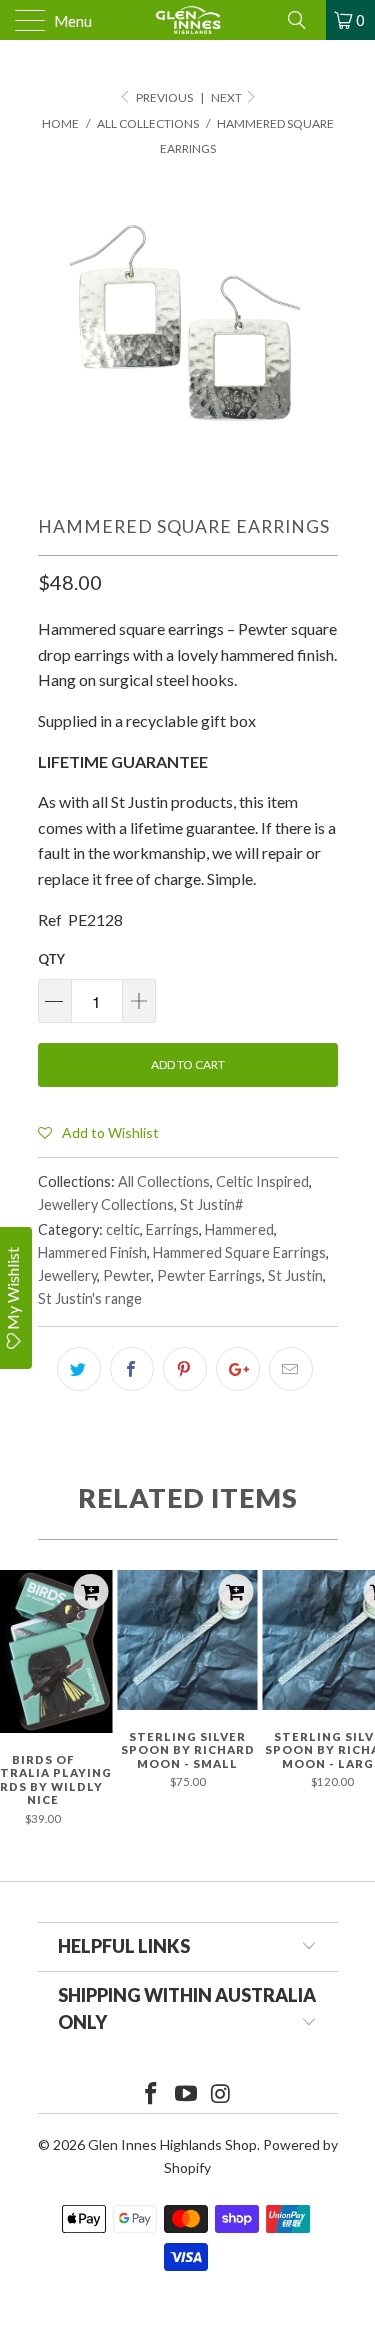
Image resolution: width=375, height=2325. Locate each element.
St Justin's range (90, 1298)
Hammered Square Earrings (239, 1252)
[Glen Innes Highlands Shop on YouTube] (187, 2094)
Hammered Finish (92, 1252)
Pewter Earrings (209, 1275)
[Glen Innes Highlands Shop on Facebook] (152, 2094)
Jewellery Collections (106, 1204)
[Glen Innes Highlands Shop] (188, 20)
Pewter (127, 1275)
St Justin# (211, 1204)
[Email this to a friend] (291, 1369)
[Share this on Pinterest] (185, 1369)
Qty (51, 959)
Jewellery (67, 1275)
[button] (98, 1132)
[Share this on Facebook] (132, 1369)
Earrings (172, 1229)
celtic (123, 1229)
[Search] (304, 20)
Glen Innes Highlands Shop (172, 2144)
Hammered (239, 1229)
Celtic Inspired (262, 1181)
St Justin (295, 1275)
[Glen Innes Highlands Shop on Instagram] (221, 2094)
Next (227, 97)
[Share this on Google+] (238, 1369)
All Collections (164, 1181)
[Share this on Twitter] (79, 1369)
